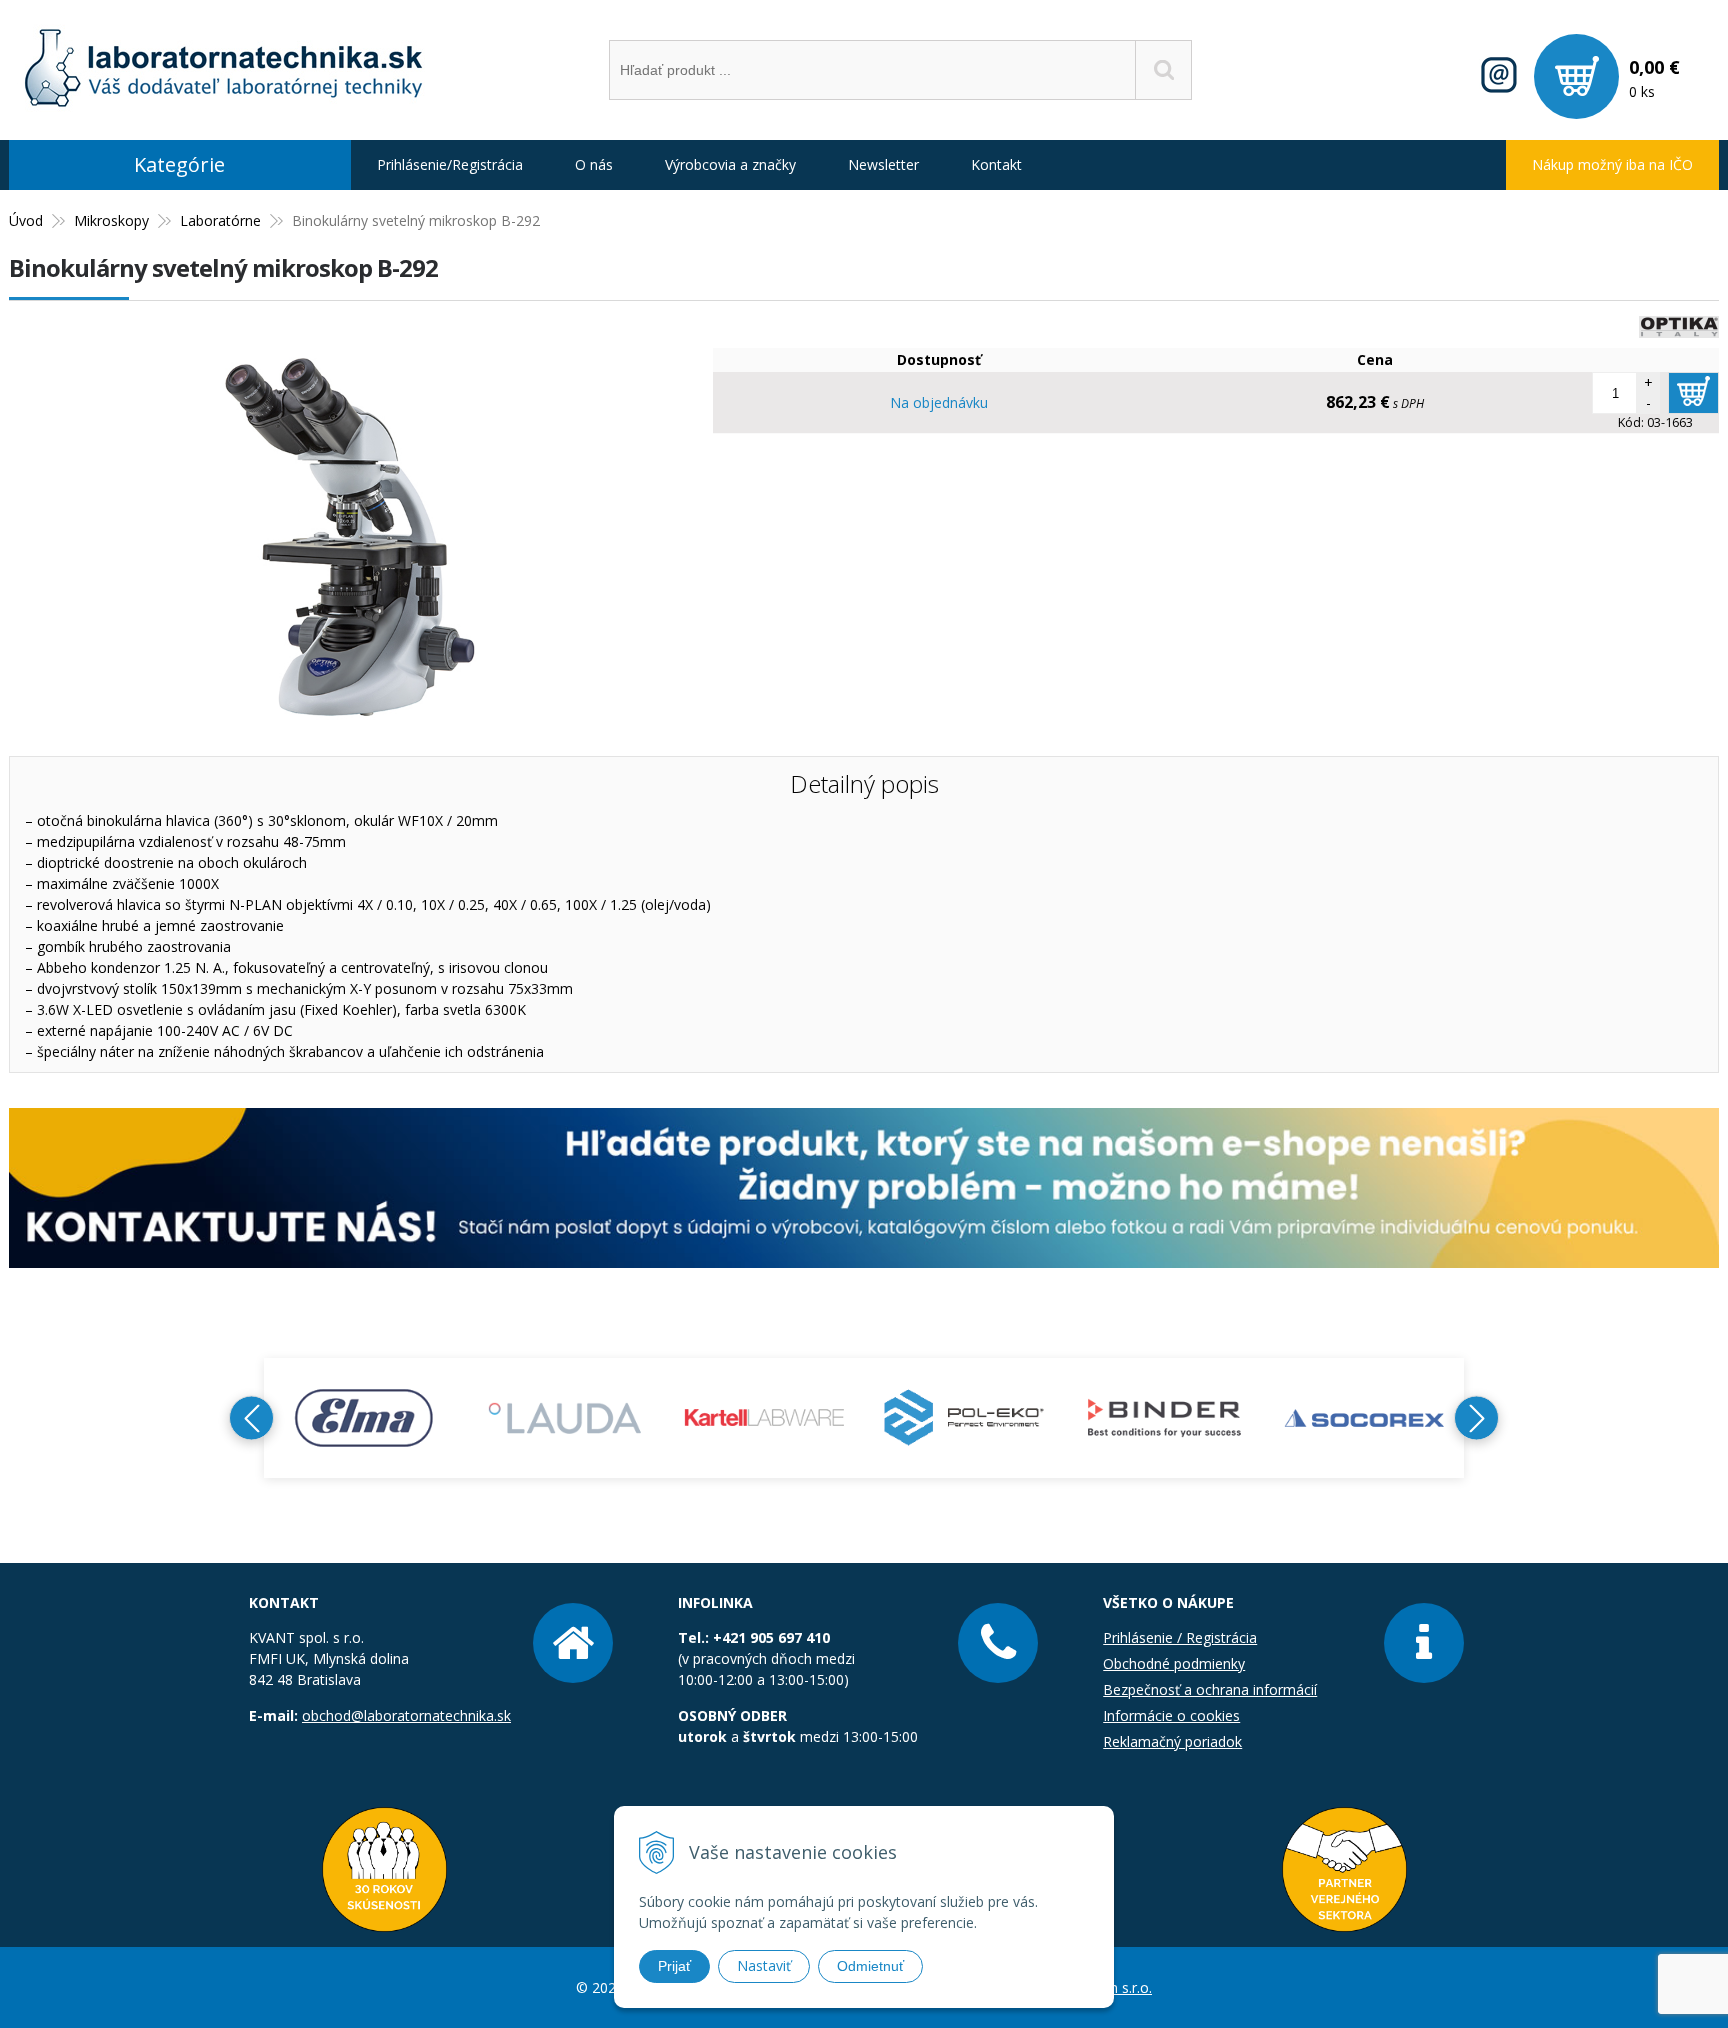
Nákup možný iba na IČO (1612, 164)
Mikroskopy (111, 220)
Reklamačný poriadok (1172, 1741)
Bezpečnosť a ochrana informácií (1210, 1689)
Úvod (26, 220)
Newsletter (883, 164)
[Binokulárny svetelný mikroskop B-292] (351, 725)
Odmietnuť (870, 1966)
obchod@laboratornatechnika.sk (406, 1715)
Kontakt (996, 164)
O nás (594, 164)
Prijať (674, 1966)
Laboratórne (220, 220)
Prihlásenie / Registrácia (1180, 1637)
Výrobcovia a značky (730, 164)
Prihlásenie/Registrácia (450, 164)
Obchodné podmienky (1174, 1663)
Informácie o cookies (1171, 1715)
